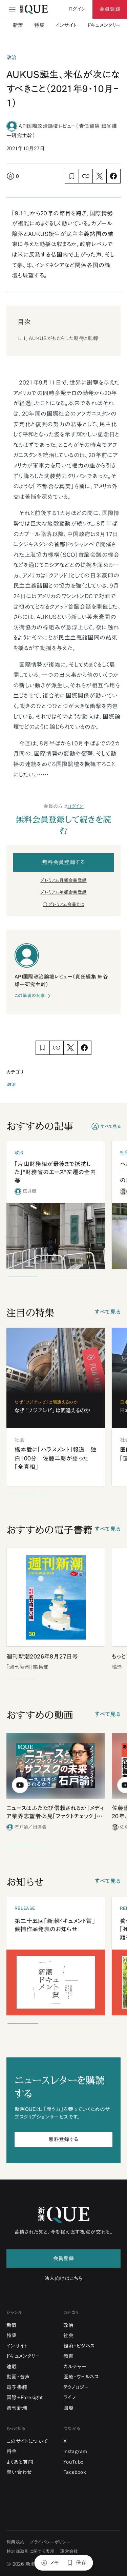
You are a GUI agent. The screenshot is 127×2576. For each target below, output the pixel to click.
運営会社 (69, 2551)
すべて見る (111, 1127)
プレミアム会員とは (66, 904)
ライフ (70, 2397)
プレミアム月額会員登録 (63, 880)
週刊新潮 (17, 2408)
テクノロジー (76, 2387)
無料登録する (63, 2139)
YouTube (73, 2462)
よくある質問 (20, 2462)
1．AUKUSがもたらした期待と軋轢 (61, 338)
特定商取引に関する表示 (30, 2551)
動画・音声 (18, 2377)
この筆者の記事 (30, 996)
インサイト (66, 25)
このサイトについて (27, 2441)
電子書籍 (17, 2387)
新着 (18, 25)
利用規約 (16, 2542)
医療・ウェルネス (81, 2377)
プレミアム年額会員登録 (63, 892)
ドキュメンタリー (104, 25)
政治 (12, 1084)
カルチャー (75, 2367)
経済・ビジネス (79, 2346)
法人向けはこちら (63, 2278)
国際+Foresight (25, 2397)
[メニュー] (12, 9)
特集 (39, 25)
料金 (12, 2451)
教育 (69, 2356)
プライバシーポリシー (50, 2542)
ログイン (76, 806)
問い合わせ (19, 2472)
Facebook (75, 2472)
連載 (12, 2367)
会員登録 (110, 9)
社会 (69, 2335)
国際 (69, 2408)
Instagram (75, 2451)
